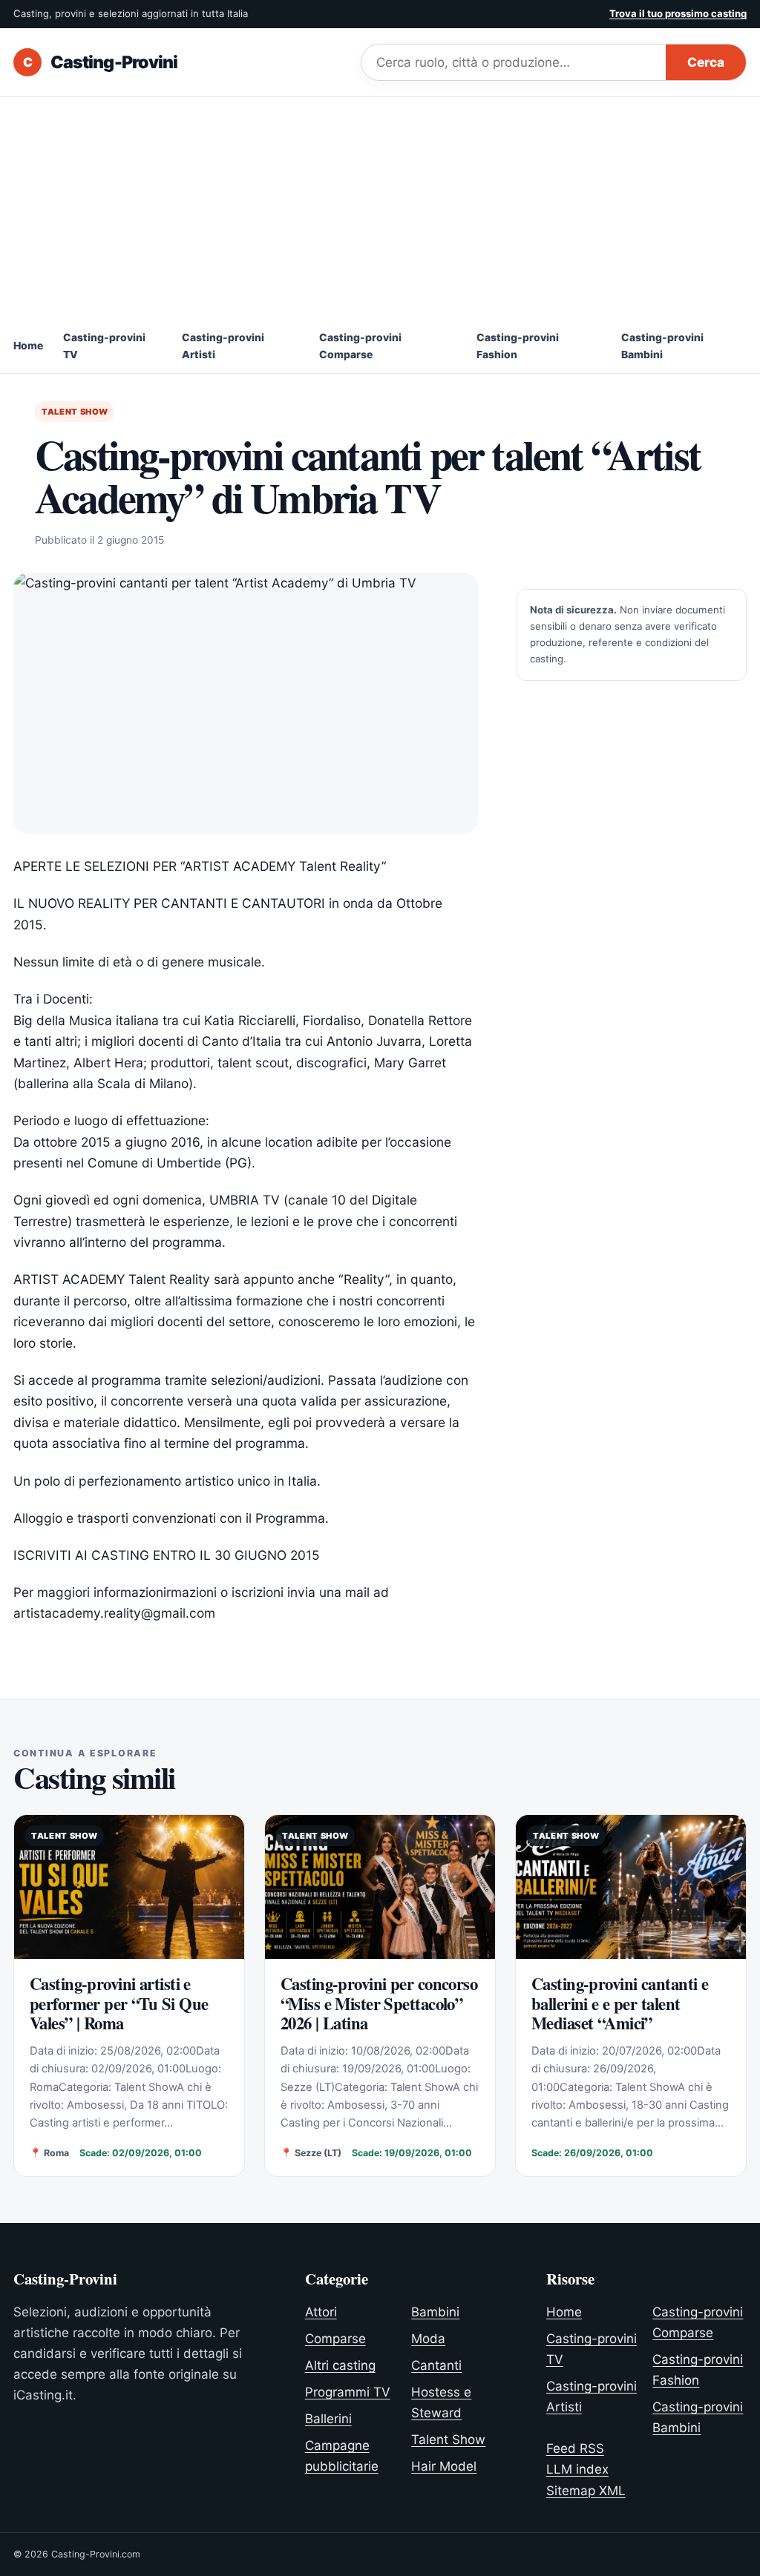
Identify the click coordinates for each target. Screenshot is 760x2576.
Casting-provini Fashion (518, 346)
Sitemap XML (586, 2491)
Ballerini (328, 2419)
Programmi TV (348, 2392)
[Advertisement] (380, 208)
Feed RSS (575, 2448)
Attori (321, 2312)
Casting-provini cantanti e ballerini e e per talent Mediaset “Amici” (620, 2003)
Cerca (706, 62)
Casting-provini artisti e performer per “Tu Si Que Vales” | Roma (119, 2003)
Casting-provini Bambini (662, 346)
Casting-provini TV (104, 346)
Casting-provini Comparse (360, 346)
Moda (428, 2339)
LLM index (577, 2469)
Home (28, 346)
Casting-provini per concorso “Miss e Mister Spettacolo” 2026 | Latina (379, 2003)
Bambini (435, 2312)
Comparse (335, 2339)
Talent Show (75, 412)
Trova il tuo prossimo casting (678, 13)
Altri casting (340, 2365)
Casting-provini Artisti (223, 346)
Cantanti (436, 2365)
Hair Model (444, 2466)
